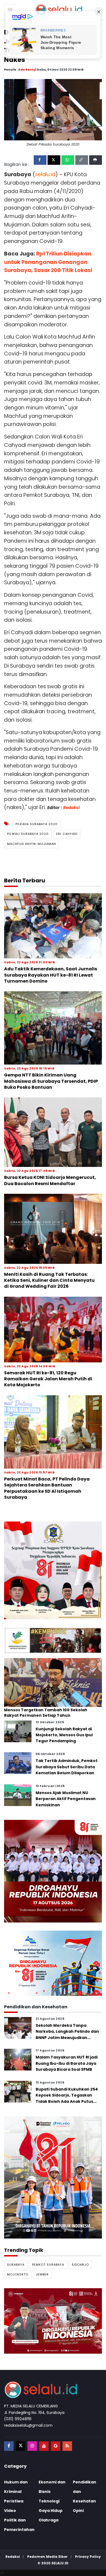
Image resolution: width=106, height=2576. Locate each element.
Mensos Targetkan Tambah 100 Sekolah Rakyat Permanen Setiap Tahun (46, 1713)
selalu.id (60, 2563)
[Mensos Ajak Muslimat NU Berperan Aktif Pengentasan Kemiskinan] (18, 1795)
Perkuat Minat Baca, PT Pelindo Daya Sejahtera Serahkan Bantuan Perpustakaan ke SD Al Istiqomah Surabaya (47, 1488)
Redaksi (71, 808)
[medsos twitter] (21, 2446)
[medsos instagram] (32, 2446)
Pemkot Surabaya (48, 2265)
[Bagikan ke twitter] (54, 160)
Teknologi (49, 2501)
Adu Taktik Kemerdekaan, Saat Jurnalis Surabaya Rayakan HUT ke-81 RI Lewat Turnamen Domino (51, 975)
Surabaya (16, 2265)
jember (42, 2274)
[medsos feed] (67, 2446)
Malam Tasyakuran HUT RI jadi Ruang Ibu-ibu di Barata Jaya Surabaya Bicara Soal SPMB (67, 2063)
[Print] (96, 160)
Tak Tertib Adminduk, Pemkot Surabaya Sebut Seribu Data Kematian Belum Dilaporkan (67, 1767)
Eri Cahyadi (67, 834)
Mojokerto (18, 2274)
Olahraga (49, 2520)
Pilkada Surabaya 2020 (37, 824)
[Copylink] (82, 160)
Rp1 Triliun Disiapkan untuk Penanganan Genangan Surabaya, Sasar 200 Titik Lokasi (48, 262)
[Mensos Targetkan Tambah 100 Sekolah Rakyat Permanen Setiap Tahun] (53, 1682)
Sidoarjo (80, 2265)
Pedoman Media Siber (47, 2557)
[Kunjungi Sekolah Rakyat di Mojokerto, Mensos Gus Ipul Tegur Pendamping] (18, 1731)
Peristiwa (14, 2501)
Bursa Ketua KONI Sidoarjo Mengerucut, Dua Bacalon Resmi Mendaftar (50, 1180)
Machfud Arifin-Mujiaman (32, 844)
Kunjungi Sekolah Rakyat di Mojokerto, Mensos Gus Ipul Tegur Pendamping (64, 1735)
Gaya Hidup (51, 2511)
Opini (78, 2511)
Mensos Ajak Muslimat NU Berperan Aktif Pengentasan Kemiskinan (66, 1799)
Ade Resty (27, 70)
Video (10, 2511)
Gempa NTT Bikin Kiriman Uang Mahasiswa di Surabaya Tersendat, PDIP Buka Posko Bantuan (51, 1081)
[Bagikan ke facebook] (40, 160)
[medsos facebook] (9, 2446)
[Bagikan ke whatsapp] (68, 160)
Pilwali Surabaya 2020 (28, 834)
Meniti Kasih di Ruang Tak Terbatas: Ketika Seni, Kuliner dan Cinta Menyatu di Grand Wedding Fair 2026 (49, 1280)
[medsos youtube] (44, 2446)
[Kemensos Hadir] (53, 1640)
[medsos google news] (56, 2446)
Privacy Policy (88, 2557)
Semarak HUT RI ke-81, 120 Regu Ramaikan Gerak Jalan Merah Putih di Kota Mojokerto (48, 1379)
